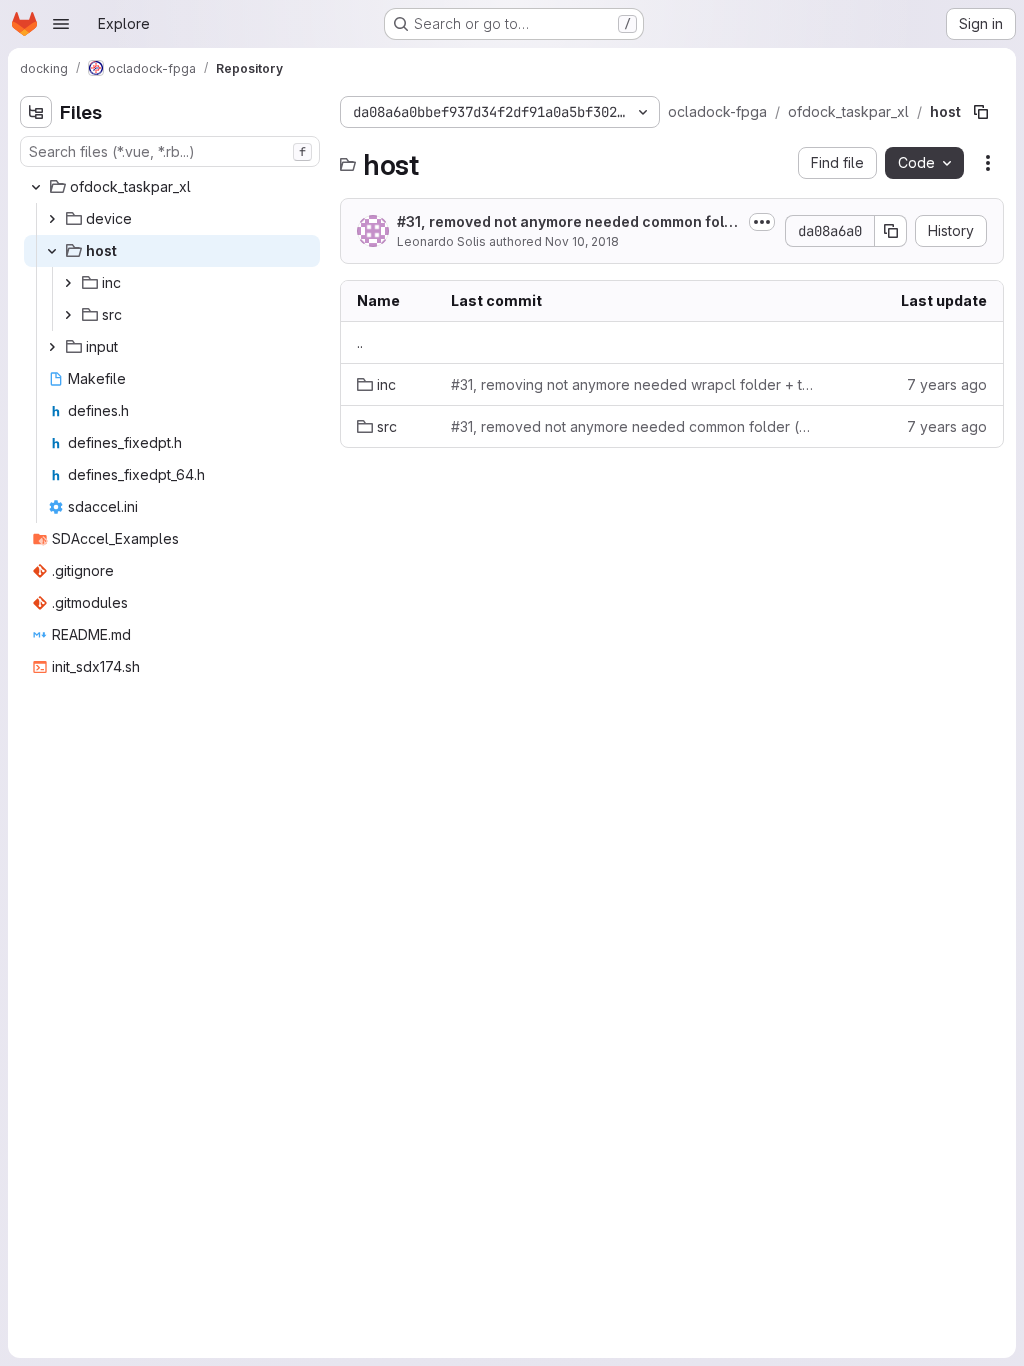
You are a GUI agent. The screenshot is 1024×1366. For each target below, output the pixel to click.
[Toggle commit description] (762, 222)
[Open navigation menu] (61, 24)
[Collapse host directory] (52, 251)
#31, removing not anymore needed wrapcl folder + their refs (635, 384)
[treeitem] (172, 187)
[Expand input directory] (52, 347)
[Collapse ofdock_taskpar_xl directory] (36, 187)
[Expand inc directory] (68, 283)
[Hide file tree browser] (36, 112)
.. (360, 342)
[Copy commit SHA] (891, 231)
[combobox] (170, 151)
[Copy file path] (981, 112)
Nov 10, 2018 (582, 241)
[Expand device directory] (52, 219)
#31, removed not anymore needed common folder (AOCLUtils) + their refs (565, 222)
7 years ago (947, 384)
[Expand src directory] (68, 315)
